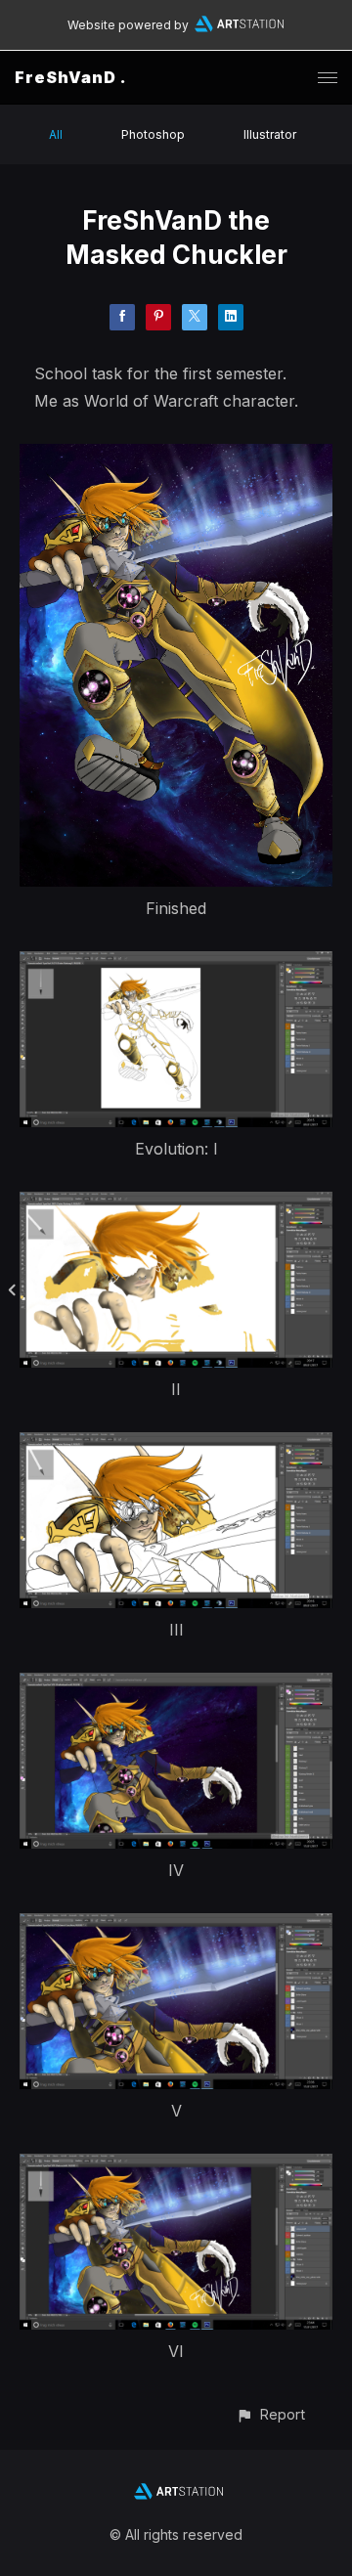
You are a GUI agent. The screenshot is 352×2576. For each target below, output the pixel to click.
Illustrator (270, 134)
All (56, 134)
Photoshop (153, 134)
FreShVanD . (71, 77)
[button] (270, 2414)
